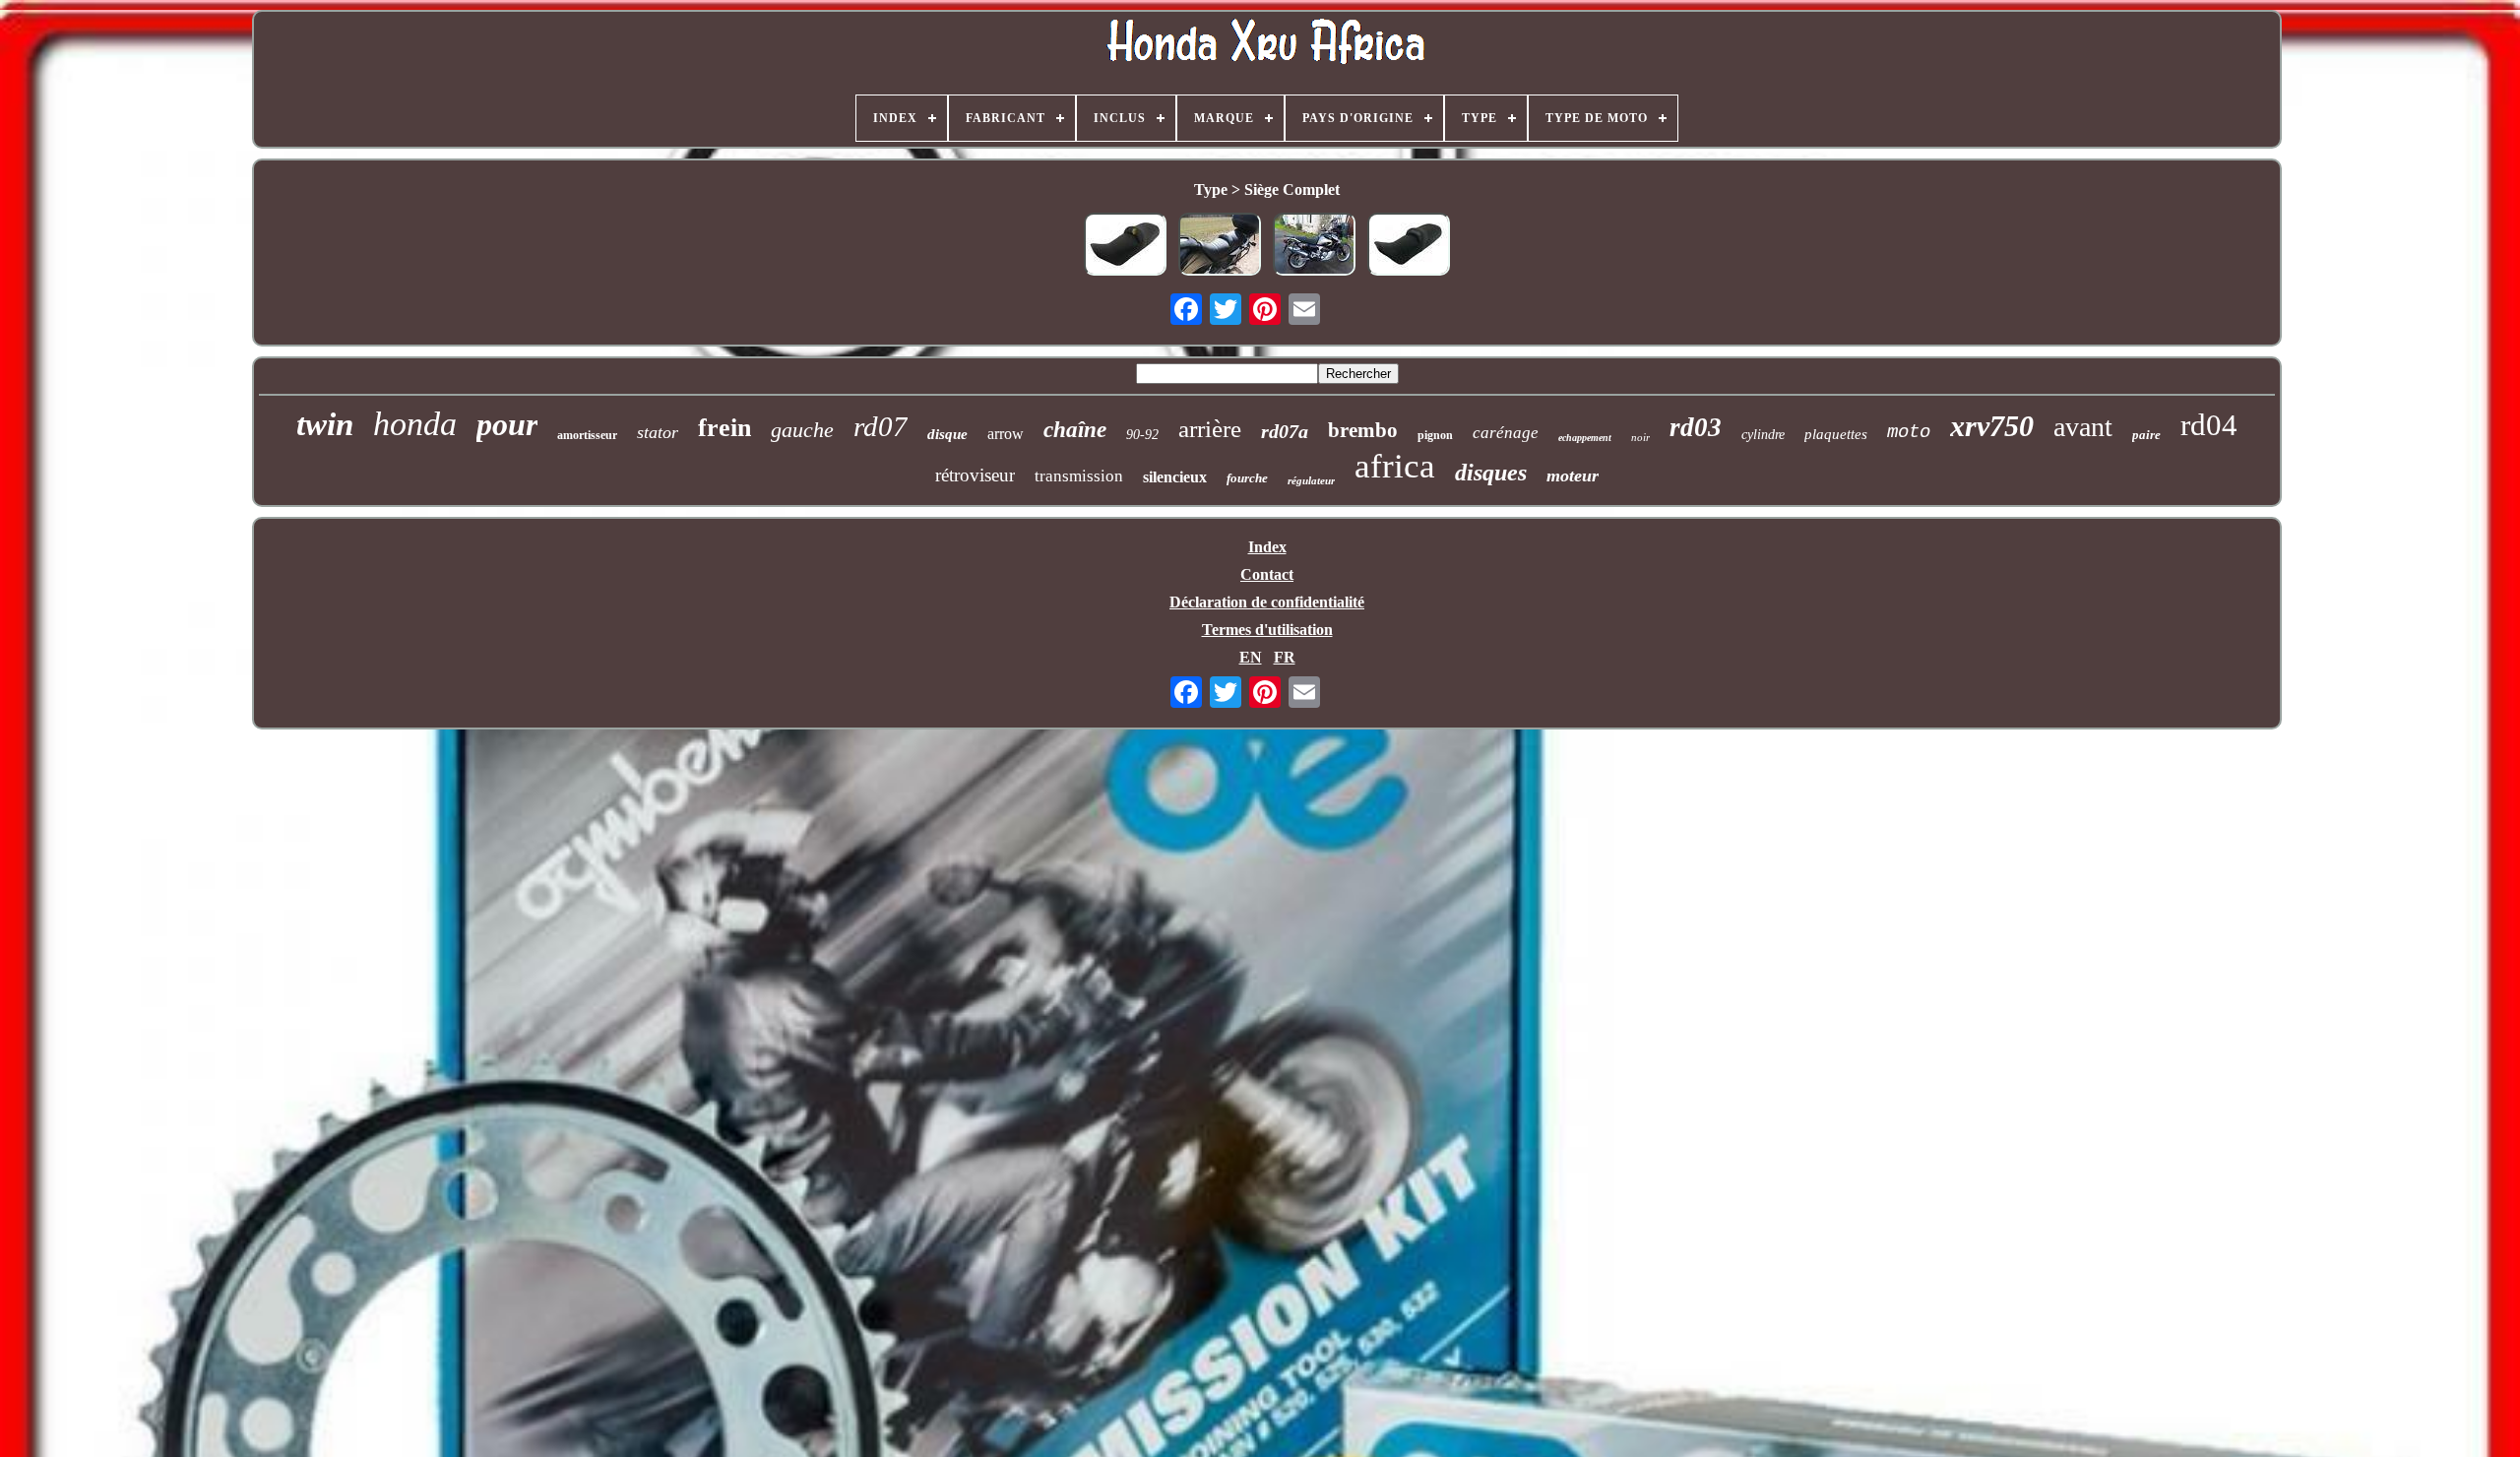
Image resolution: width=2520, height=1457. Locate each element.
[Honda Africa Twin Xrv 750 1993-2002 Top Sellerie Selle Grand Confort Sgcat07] (1220, 246)
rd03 (1696, 427)
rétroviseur (975, 475)
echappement (1585, 438)
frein (724, 428)
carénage (1506, 433)
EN (1251, 657)
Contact (1267, 574)
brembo (1363, 430)
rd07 (881, 426)
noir (1640, 437)
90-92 (1142, 435)
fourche (1247, 478)
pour (507, 424)
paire (2146, 435)
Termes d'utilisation (1267, 630)
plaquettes (1836, 434)
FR (1285, 657)
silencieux (1175, 477)
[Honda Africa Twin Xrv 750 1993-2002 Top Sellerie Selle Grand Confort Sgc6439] (1125, 246)
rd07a (1285, 431)
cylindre (1763, 435)
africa (1395, 466)
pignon (1435, 435)
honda (415, 424)
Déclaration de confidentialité (1267, 602)
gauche (802, 430)
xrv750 (1992, 426)
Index (1267, 547)
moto (1909, 432)
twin (325, 424)
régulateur (1311, 480)
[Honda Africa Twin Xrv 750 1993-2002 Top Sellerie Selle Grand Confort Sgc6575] (1409, 246)
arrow (1006, 434)
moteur (1573, 475)
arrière (1210, 429)
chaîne (1075, 430)
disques (1491, 473)
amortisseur (587, 435)
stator (658, 432)
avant (2083, 427)
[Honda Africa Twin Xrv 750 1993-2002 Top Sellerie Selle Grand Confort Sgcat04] (1314, 246)
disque (947, 434)
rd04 (2209, 425)
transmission (1079, 476)
